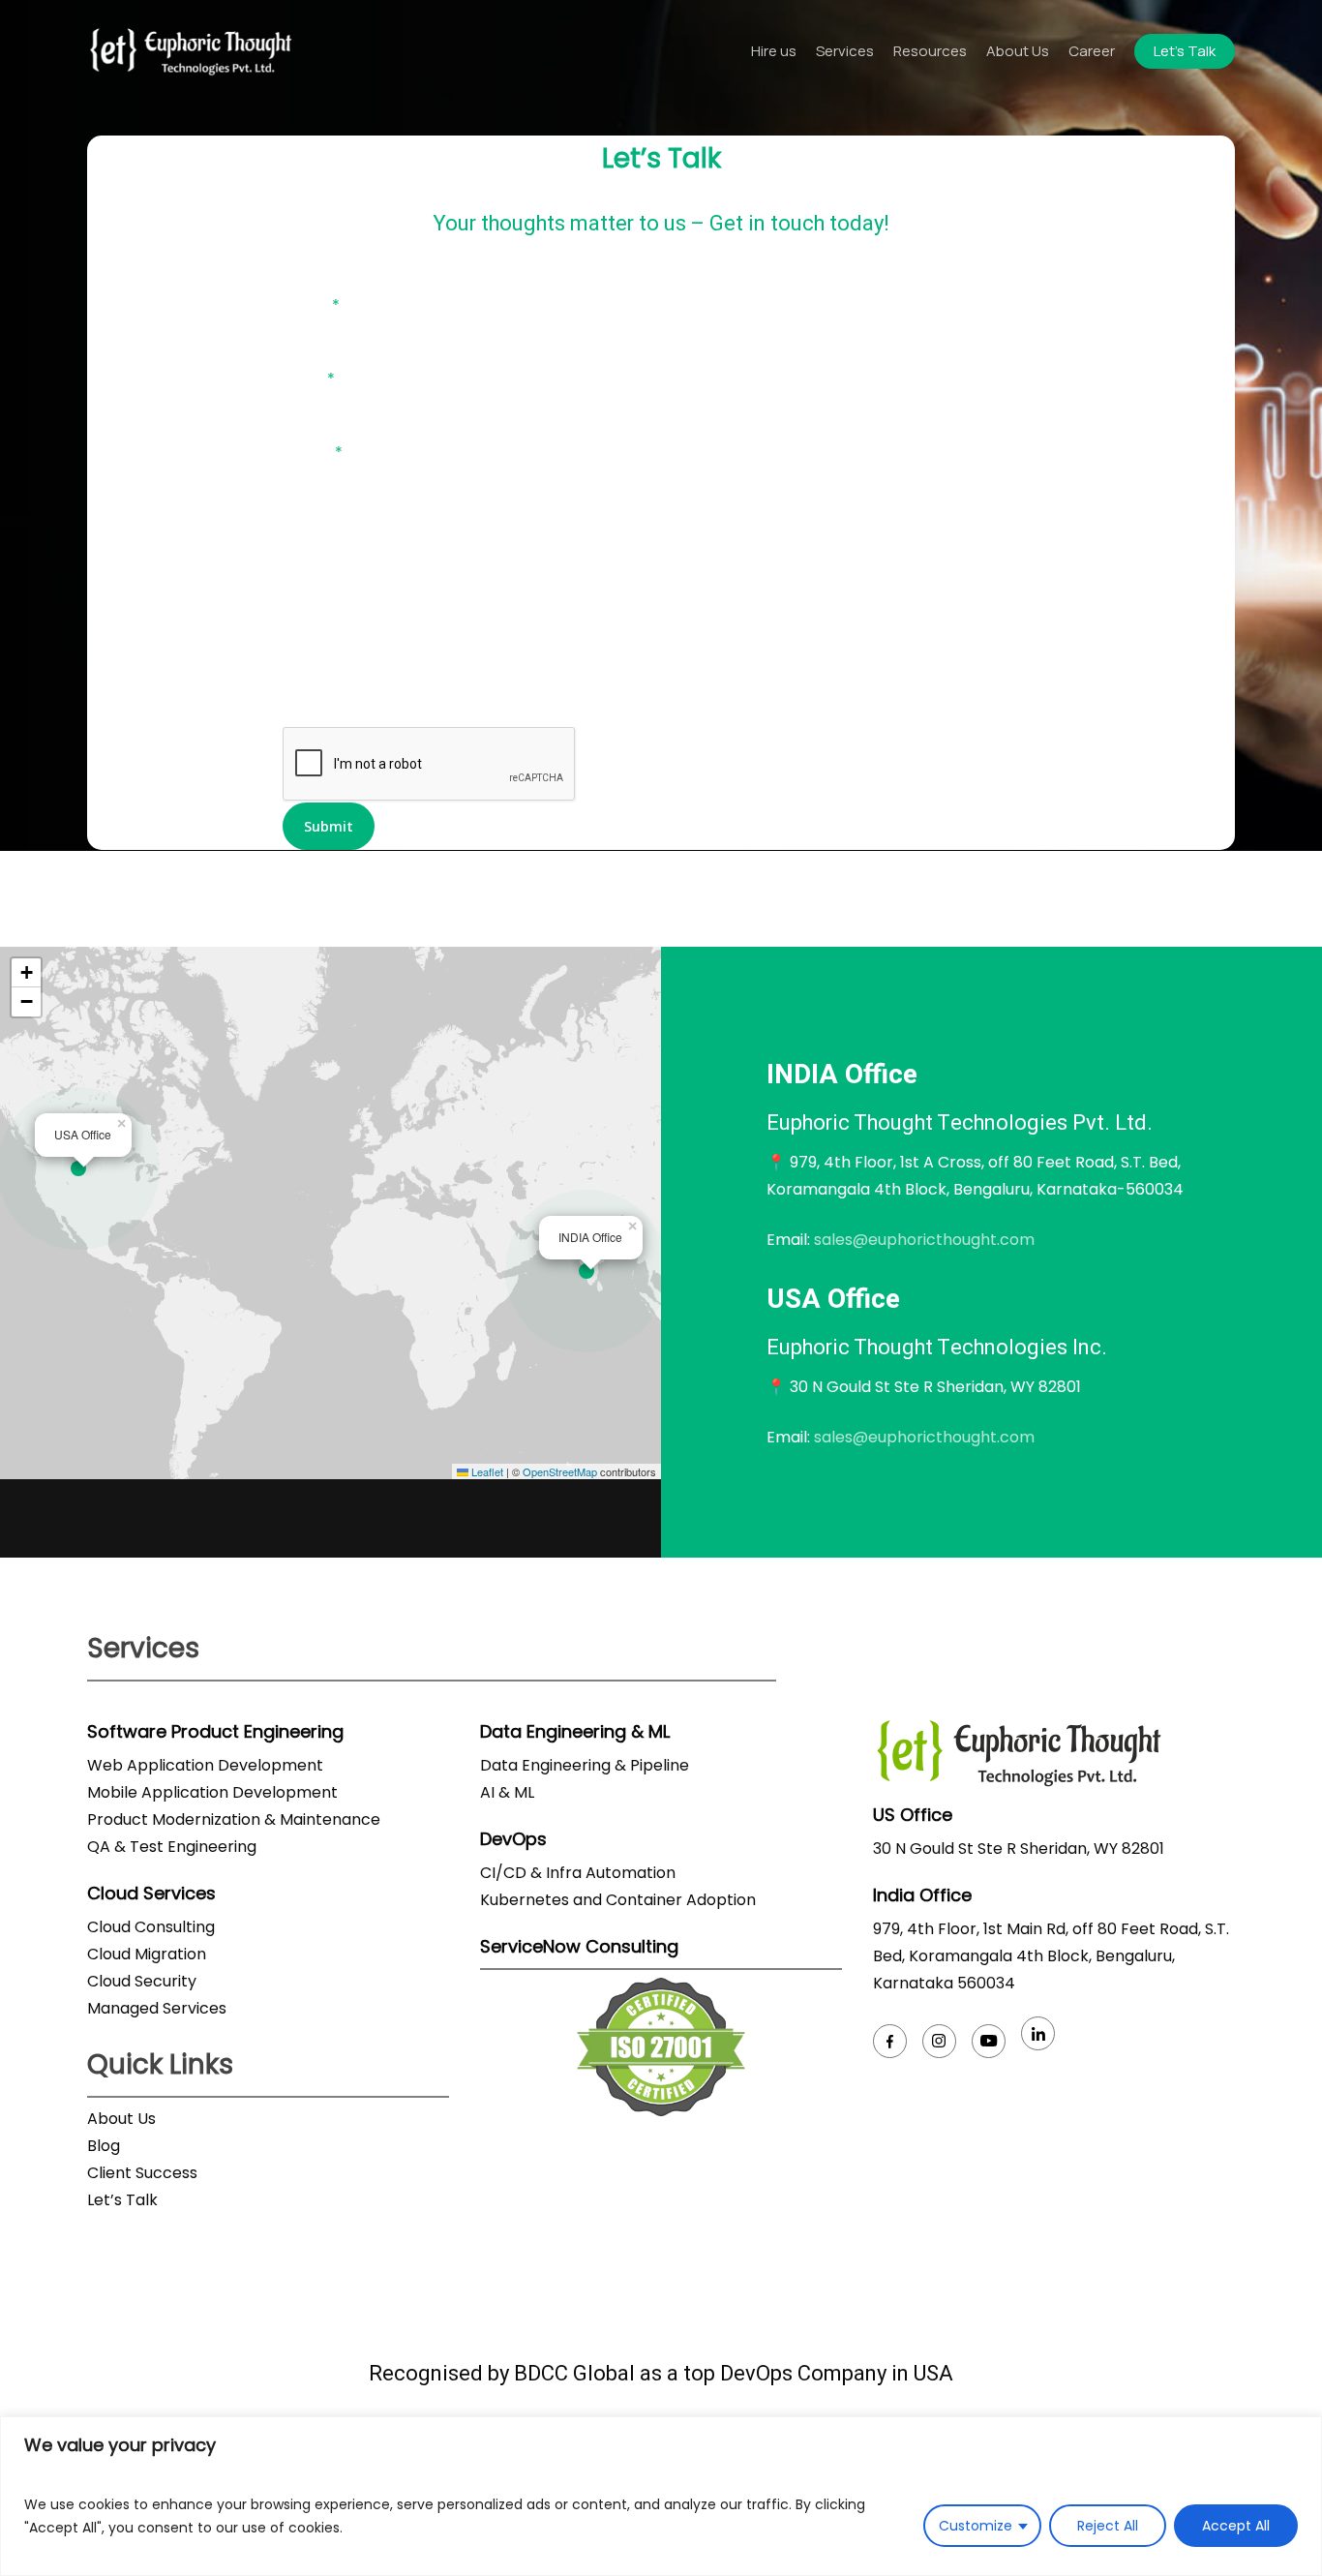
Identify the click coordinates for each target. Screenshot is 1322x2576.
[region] (661, 2496)
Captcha (316, 713)
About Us (121, 2119)
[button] (591, 1272)
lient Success (148, 2173)
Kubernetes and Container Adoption (618, 1900)
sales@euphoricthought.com (924, 1240)
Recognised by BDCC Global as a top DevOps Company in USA (661, 2374)
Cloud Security (142, 1981)
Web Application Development (205, 1765)
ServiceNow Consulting (579, 1946)
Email (309, 379)
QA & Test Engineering (172, 1847)
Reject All (1108, 2526)
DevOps (513, 1839)
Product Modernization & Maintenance (234, 1819)
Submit (329, 826)
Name (311, 305)
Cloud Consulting (151, 1927)
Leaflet (486, 1471)
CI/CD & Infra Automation (578, 1873)
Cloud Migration (147, 1954)
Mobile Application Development (212, 1792)
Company (320, 526)
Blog (104, 2146)
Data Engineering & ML (575, 1731)
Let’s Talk (122, 2200)
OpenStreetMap (560, 1471)
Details (309, 600)
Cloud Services (151, 1893)
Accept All (1236, 2526)
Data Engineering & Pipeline (585, 1765)
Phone (313, 453)
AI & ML (507, 1792)
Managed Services (157, 2008)
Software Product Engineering (215, 1731)
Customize (976, 2526)
